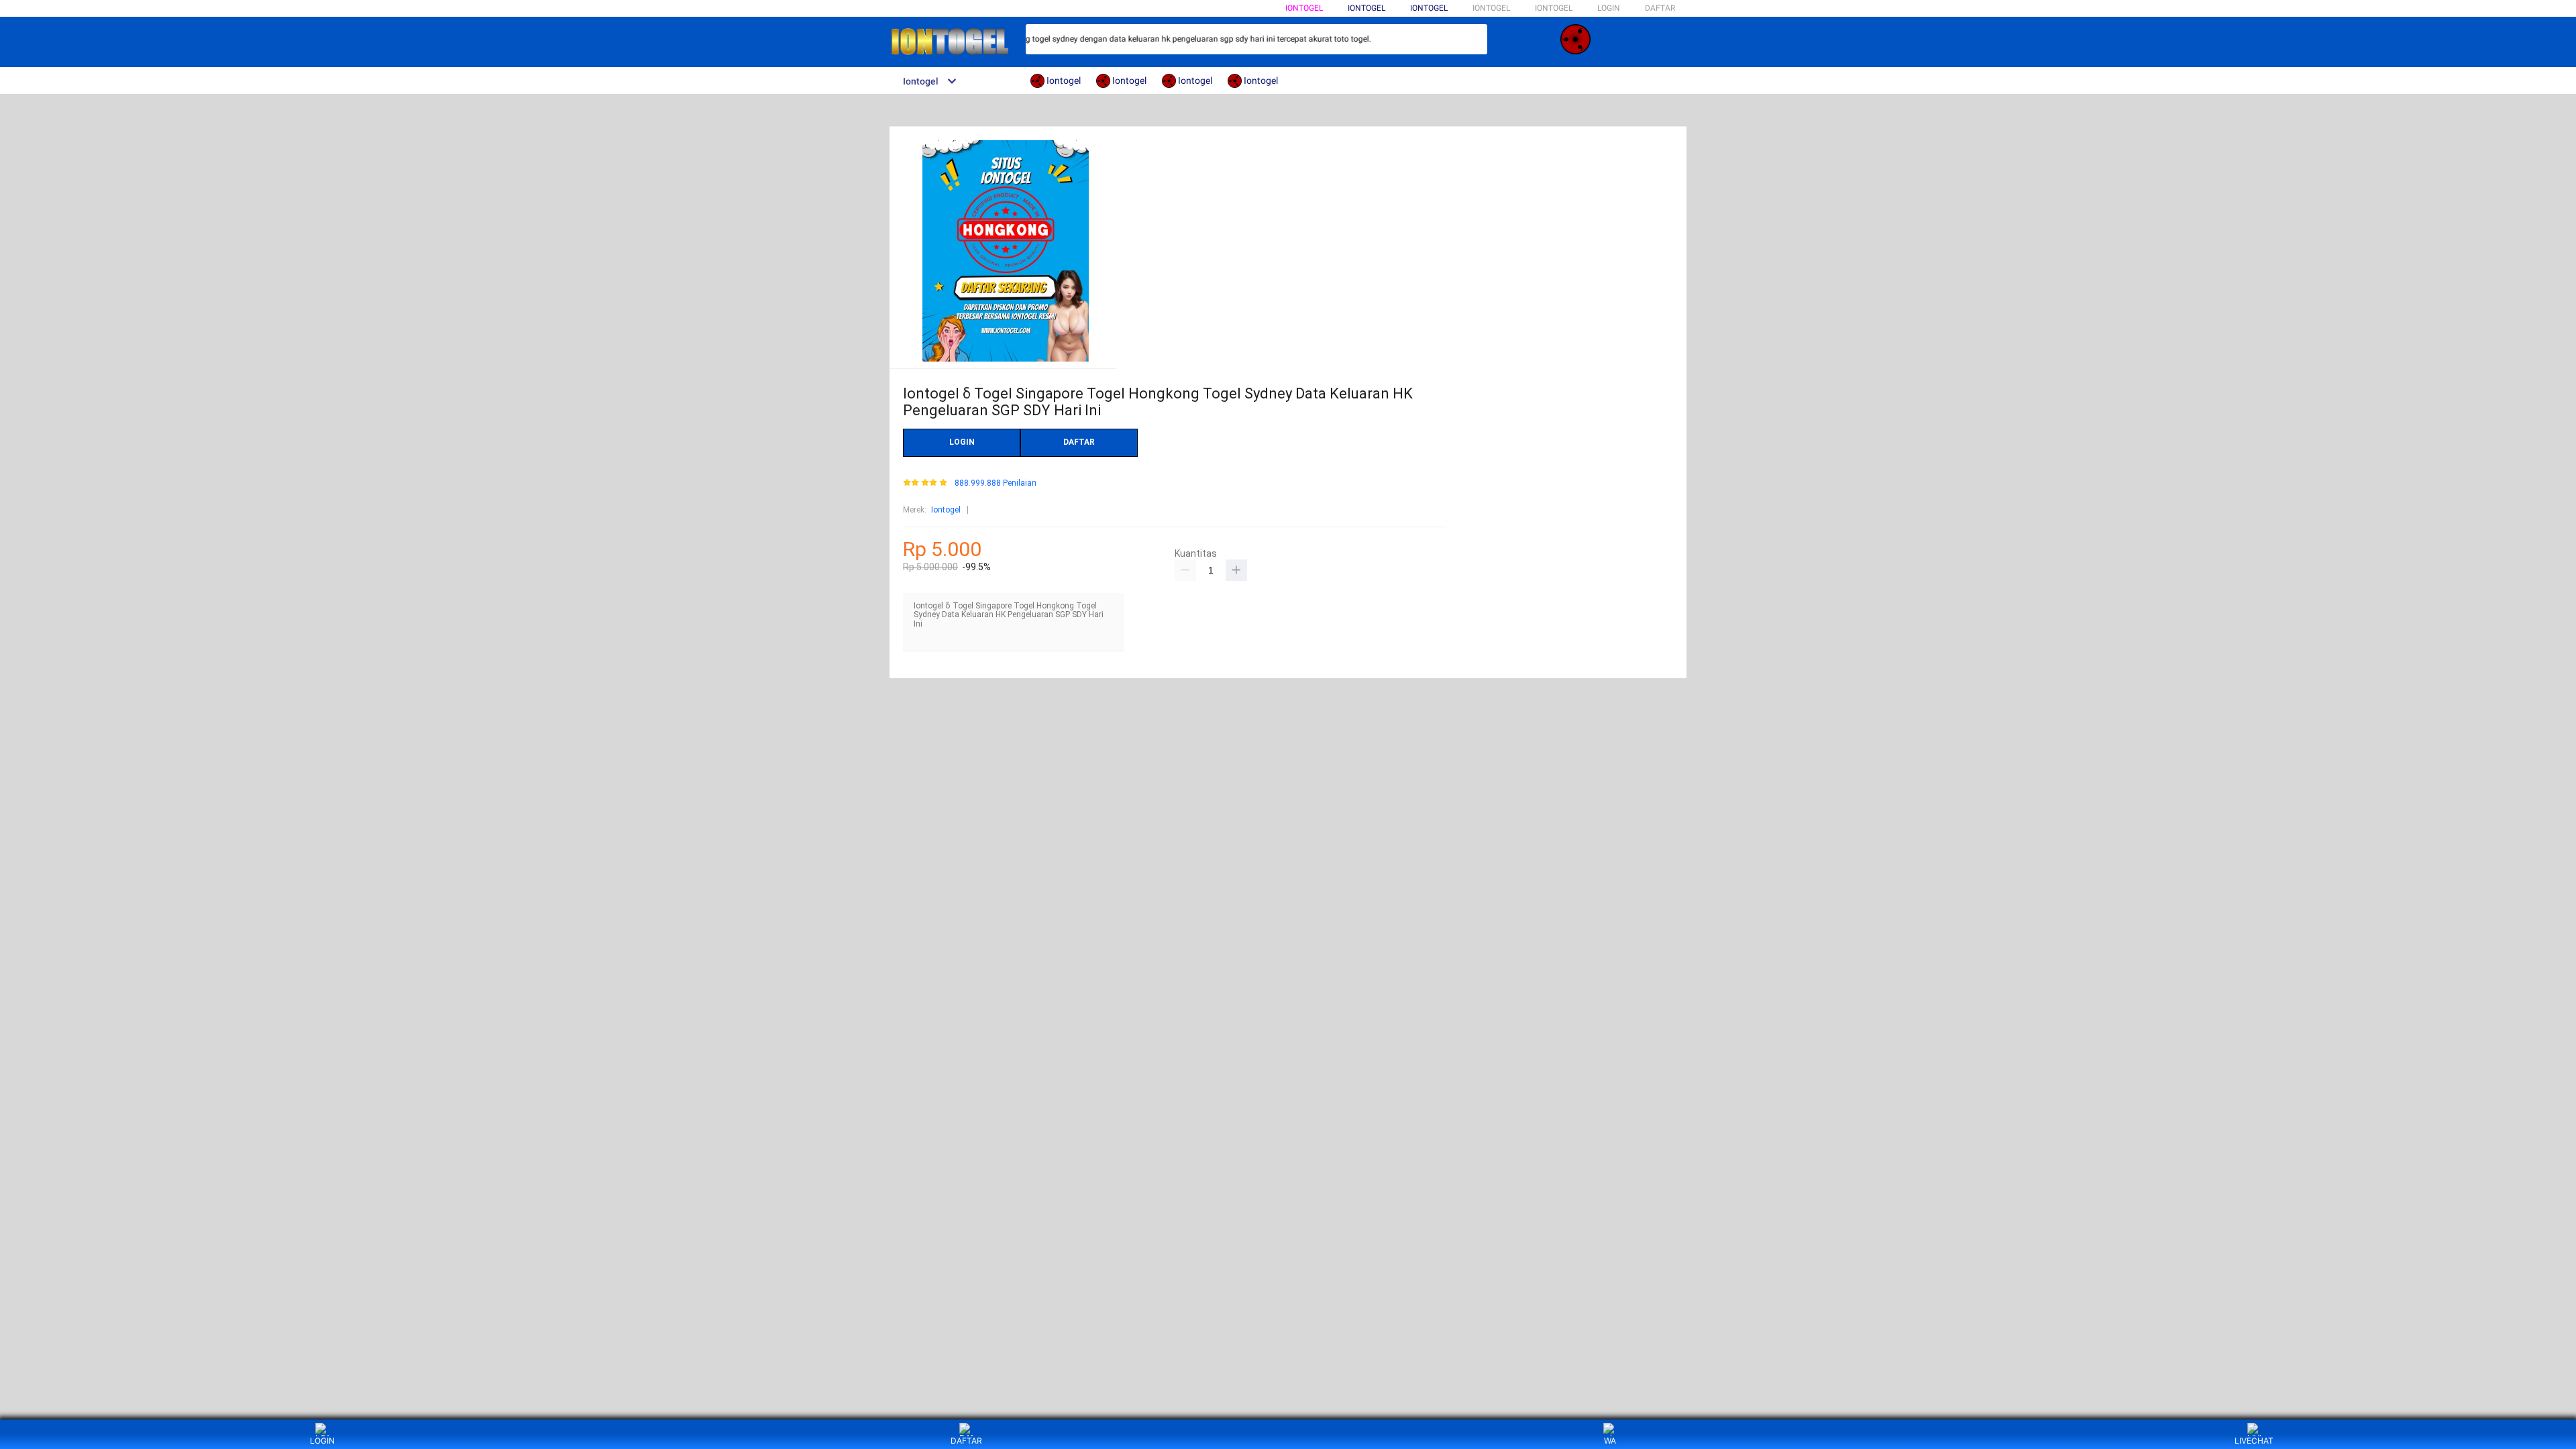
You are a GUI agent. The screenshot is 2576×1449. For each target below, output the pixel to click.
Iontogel (1304, 8)
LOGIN (1609, 8)
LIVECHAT (2254, 1441)
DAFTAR (1660, 8)
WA (1610, 1441)
